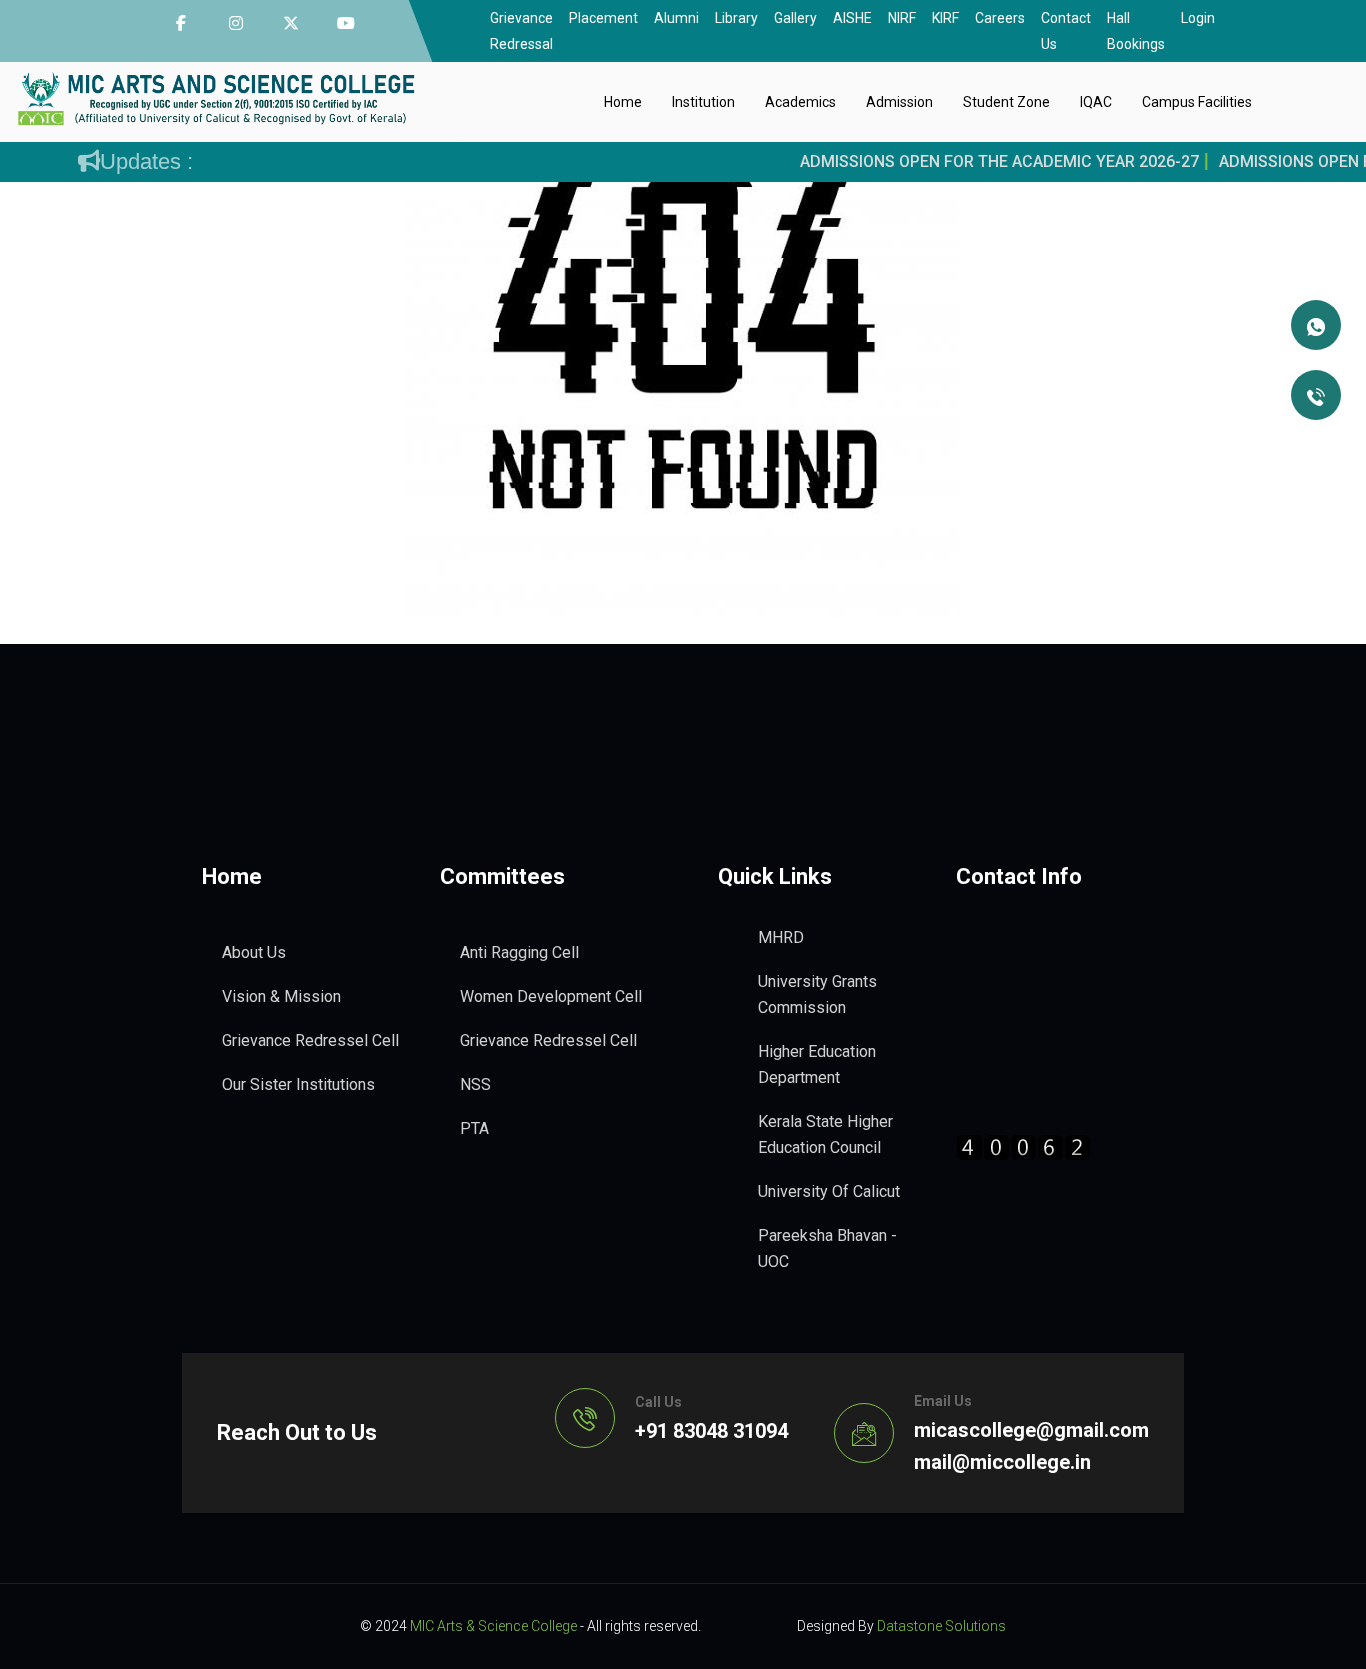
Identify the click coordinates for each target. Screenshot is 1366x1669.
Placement (603, 18)
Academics (800, 102)
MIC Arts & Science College (493, 1626)
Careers (1000, 18)
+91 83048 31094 (711, 1431)
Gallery (795, 18)
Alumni (676, 18)
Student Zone (1006, 102)
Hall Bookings (1136, 31)
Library (736, 18)
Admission (899, 102)
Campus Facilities (1197, 102)
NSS (475, 1084)
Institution (703, 102)
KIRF (945, 18)
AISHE (852, 18)
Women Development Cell (551, 996)
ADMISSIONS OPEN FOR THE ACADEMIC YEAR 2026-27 (978, 161)
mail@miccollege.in (1002, 1462)
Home (623, 102)
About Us (254, 952)
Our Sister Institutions (298, 1084)
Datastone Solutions (941, 1626)
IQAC (1096, 102)
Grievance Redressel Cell (310, 1040)
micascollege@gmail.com (1031, 1430)
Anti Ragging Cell (519, 952)
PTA (474, 1128)
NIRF (902, 18)
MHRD (781, 937)
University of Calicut (829, 1191)
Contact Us (1066, 31)
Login (1198, 18)
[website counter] (1023, 1146)
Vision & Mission (281, 996)
